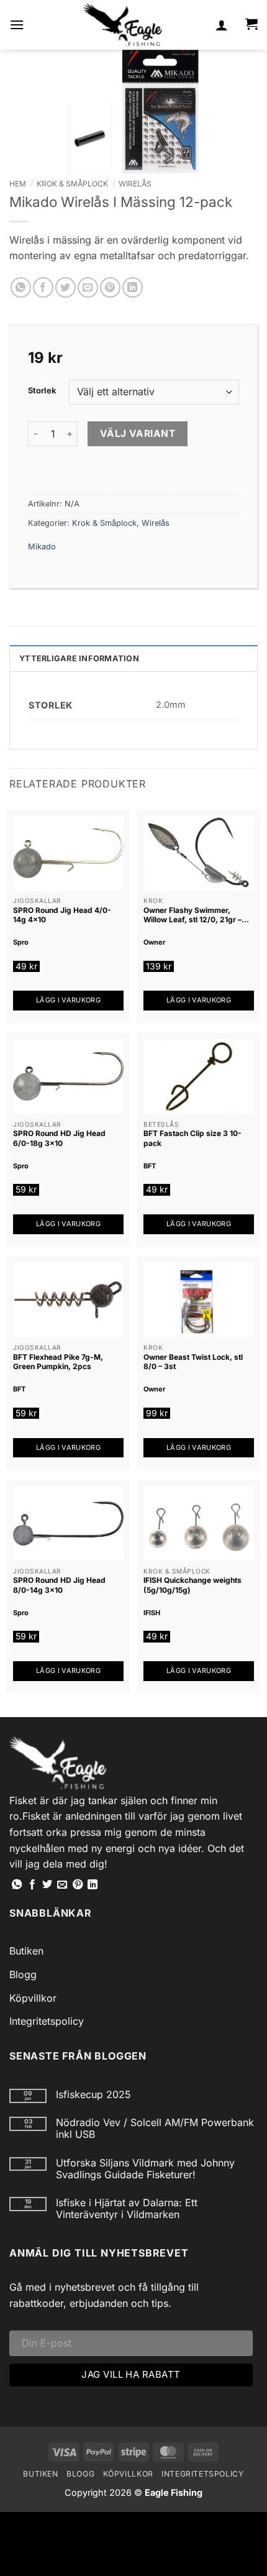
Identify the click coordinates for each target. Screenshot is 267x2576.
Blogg (23, 1974)
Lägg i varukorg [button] (68, 1000)
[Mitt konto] (222, 25)
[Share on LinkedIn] (133, 287)
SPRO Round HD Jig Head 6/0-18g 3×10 (59, 1138)
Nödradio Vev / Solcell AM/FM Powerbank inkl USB (155, 2129)
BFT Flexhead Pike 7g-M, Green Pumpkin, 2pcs (58, 1362)
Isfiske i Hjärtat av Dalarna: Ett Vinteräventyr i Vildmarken (127, 2209)
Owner (154, 942)
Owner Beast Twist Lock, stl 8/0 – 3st (193, 1362)
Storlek (42, 391)
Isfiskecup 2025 (93, 2095)
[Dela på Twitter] (66, 287)
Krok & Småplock (72, 184)
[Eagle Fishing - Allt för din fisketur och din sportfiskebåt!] (123, 25)
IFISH (152, 1613)
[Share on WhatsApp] (21, 287)
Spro (21, 942)
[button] (17, 25)
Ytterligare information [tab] (79, 658)
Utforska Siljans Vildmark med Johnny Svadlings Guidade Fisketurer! (145, 2169)
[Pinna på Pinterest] (110, 287)
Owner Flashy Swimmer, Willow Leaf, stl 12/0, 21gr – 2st (192, 915)
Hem (18, 184)
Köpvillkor (33, 1998)
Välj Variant (138, 433)
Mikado (42, 547)
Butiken (26, 1951)
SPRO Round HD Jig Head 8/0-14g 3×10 (59, 1585)
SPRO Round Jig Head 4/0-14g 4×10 (62, 915)
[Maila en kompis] (88, 287)
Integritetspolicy (47, 2021)
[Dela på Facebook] (43, 287)
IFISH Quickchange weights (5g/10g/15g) (192, 1585)
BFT (150, 1166)
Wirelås (135, 184)
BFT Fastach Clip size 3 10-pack (192, 1138)
